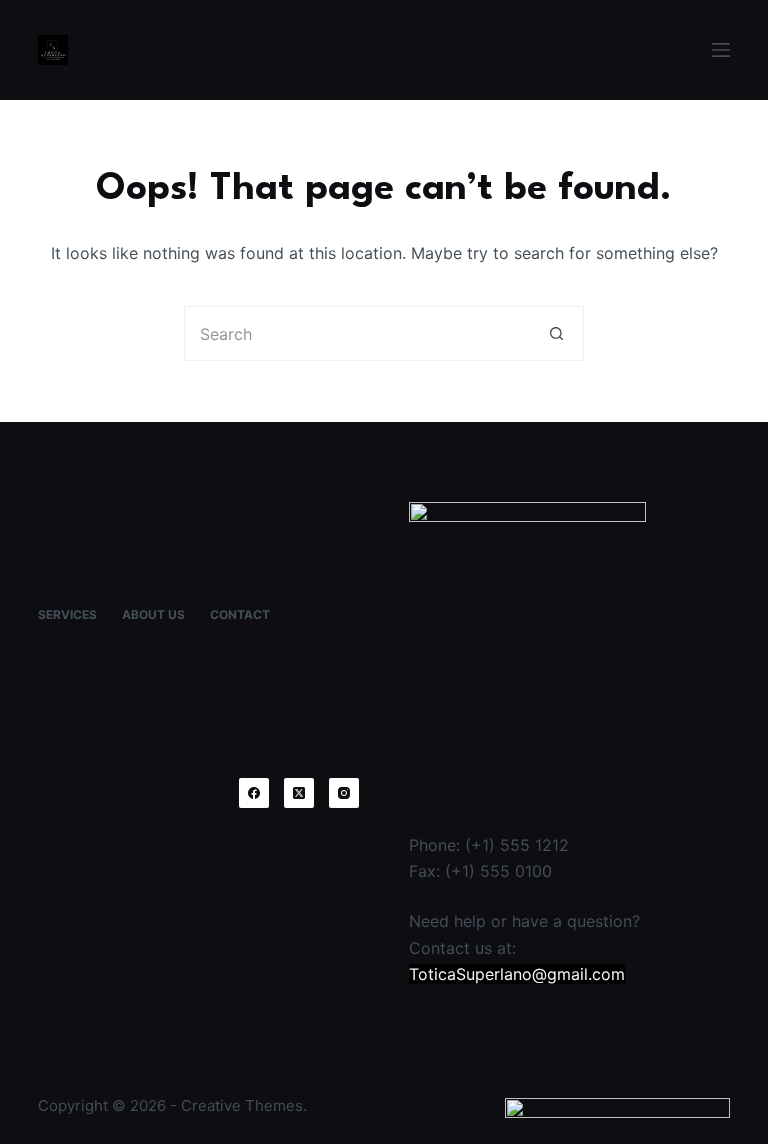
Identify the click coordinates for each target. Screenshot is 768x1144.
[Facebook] (254, 793)
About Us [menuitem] (153, 614)
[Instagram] (344, 793)
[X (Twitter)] (299, 793)
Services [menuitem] (67, 614)
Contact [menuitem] (240, 614)
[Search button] (556, 333)
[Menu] (721, 50)
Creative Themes (242, 1105)
